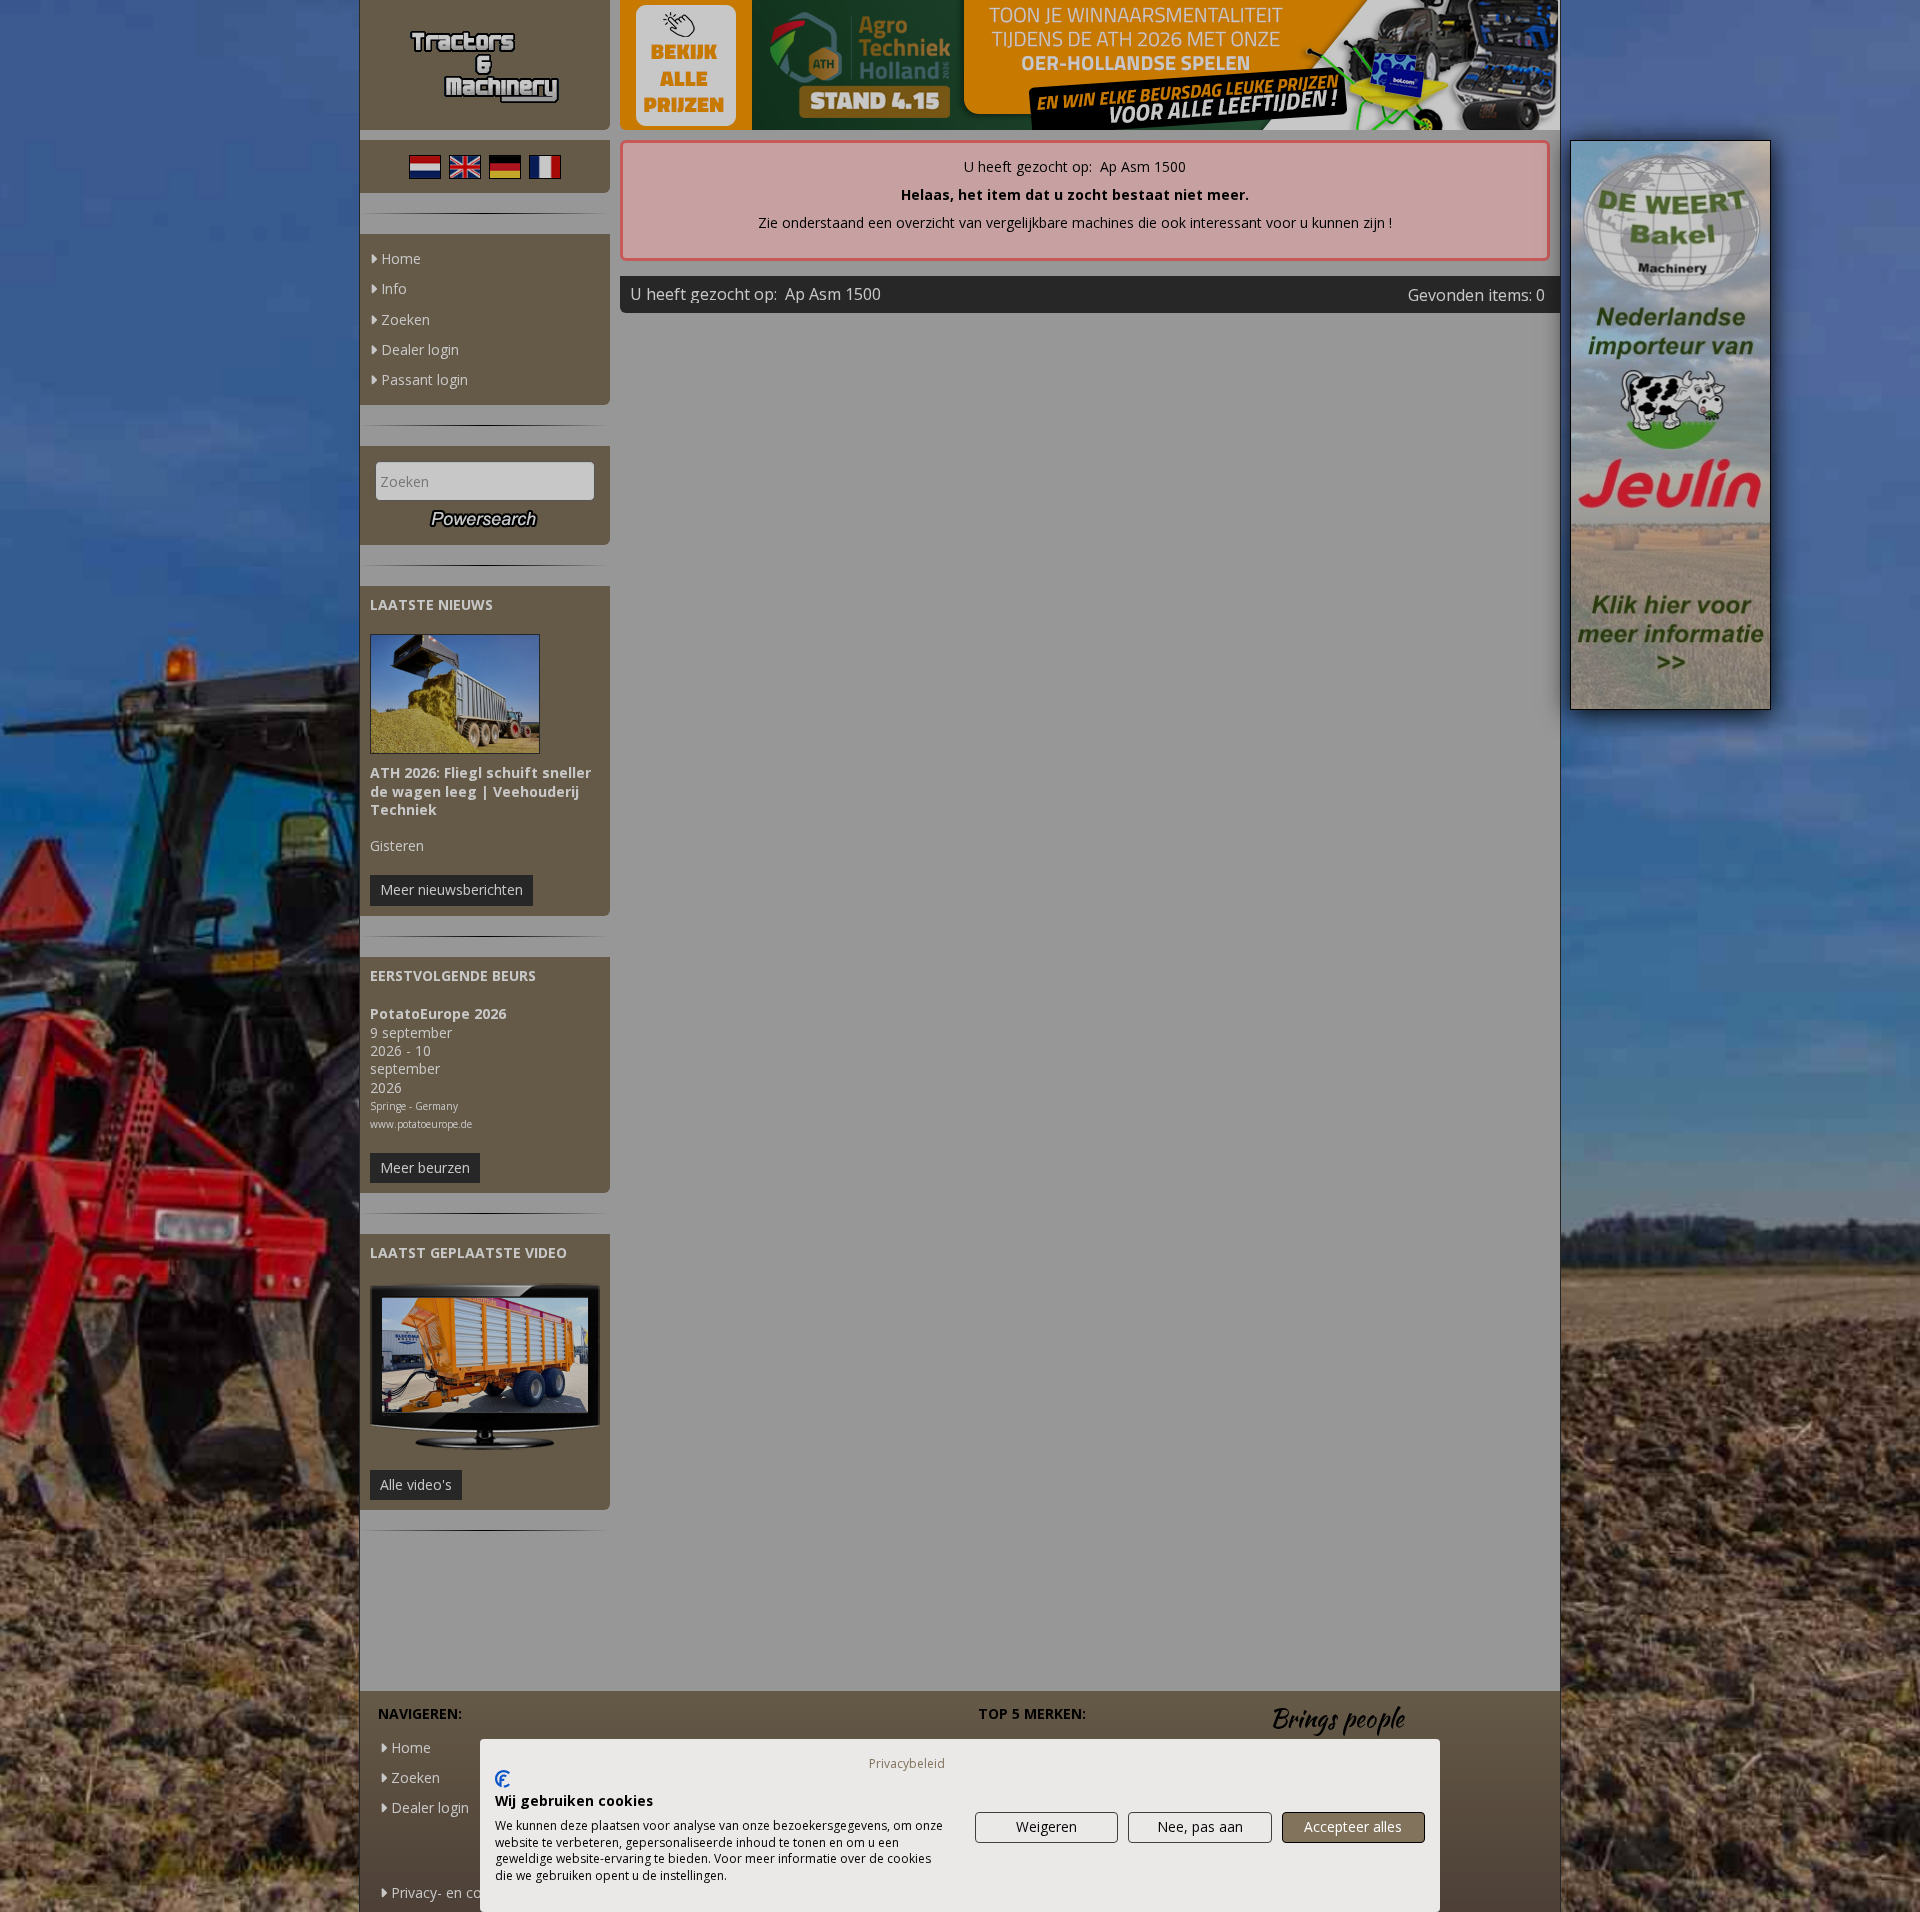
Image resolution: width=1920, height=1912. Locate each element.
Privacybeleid (907, 1763)
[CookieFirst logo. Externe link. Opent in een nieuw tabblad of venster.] (502, 1779)
